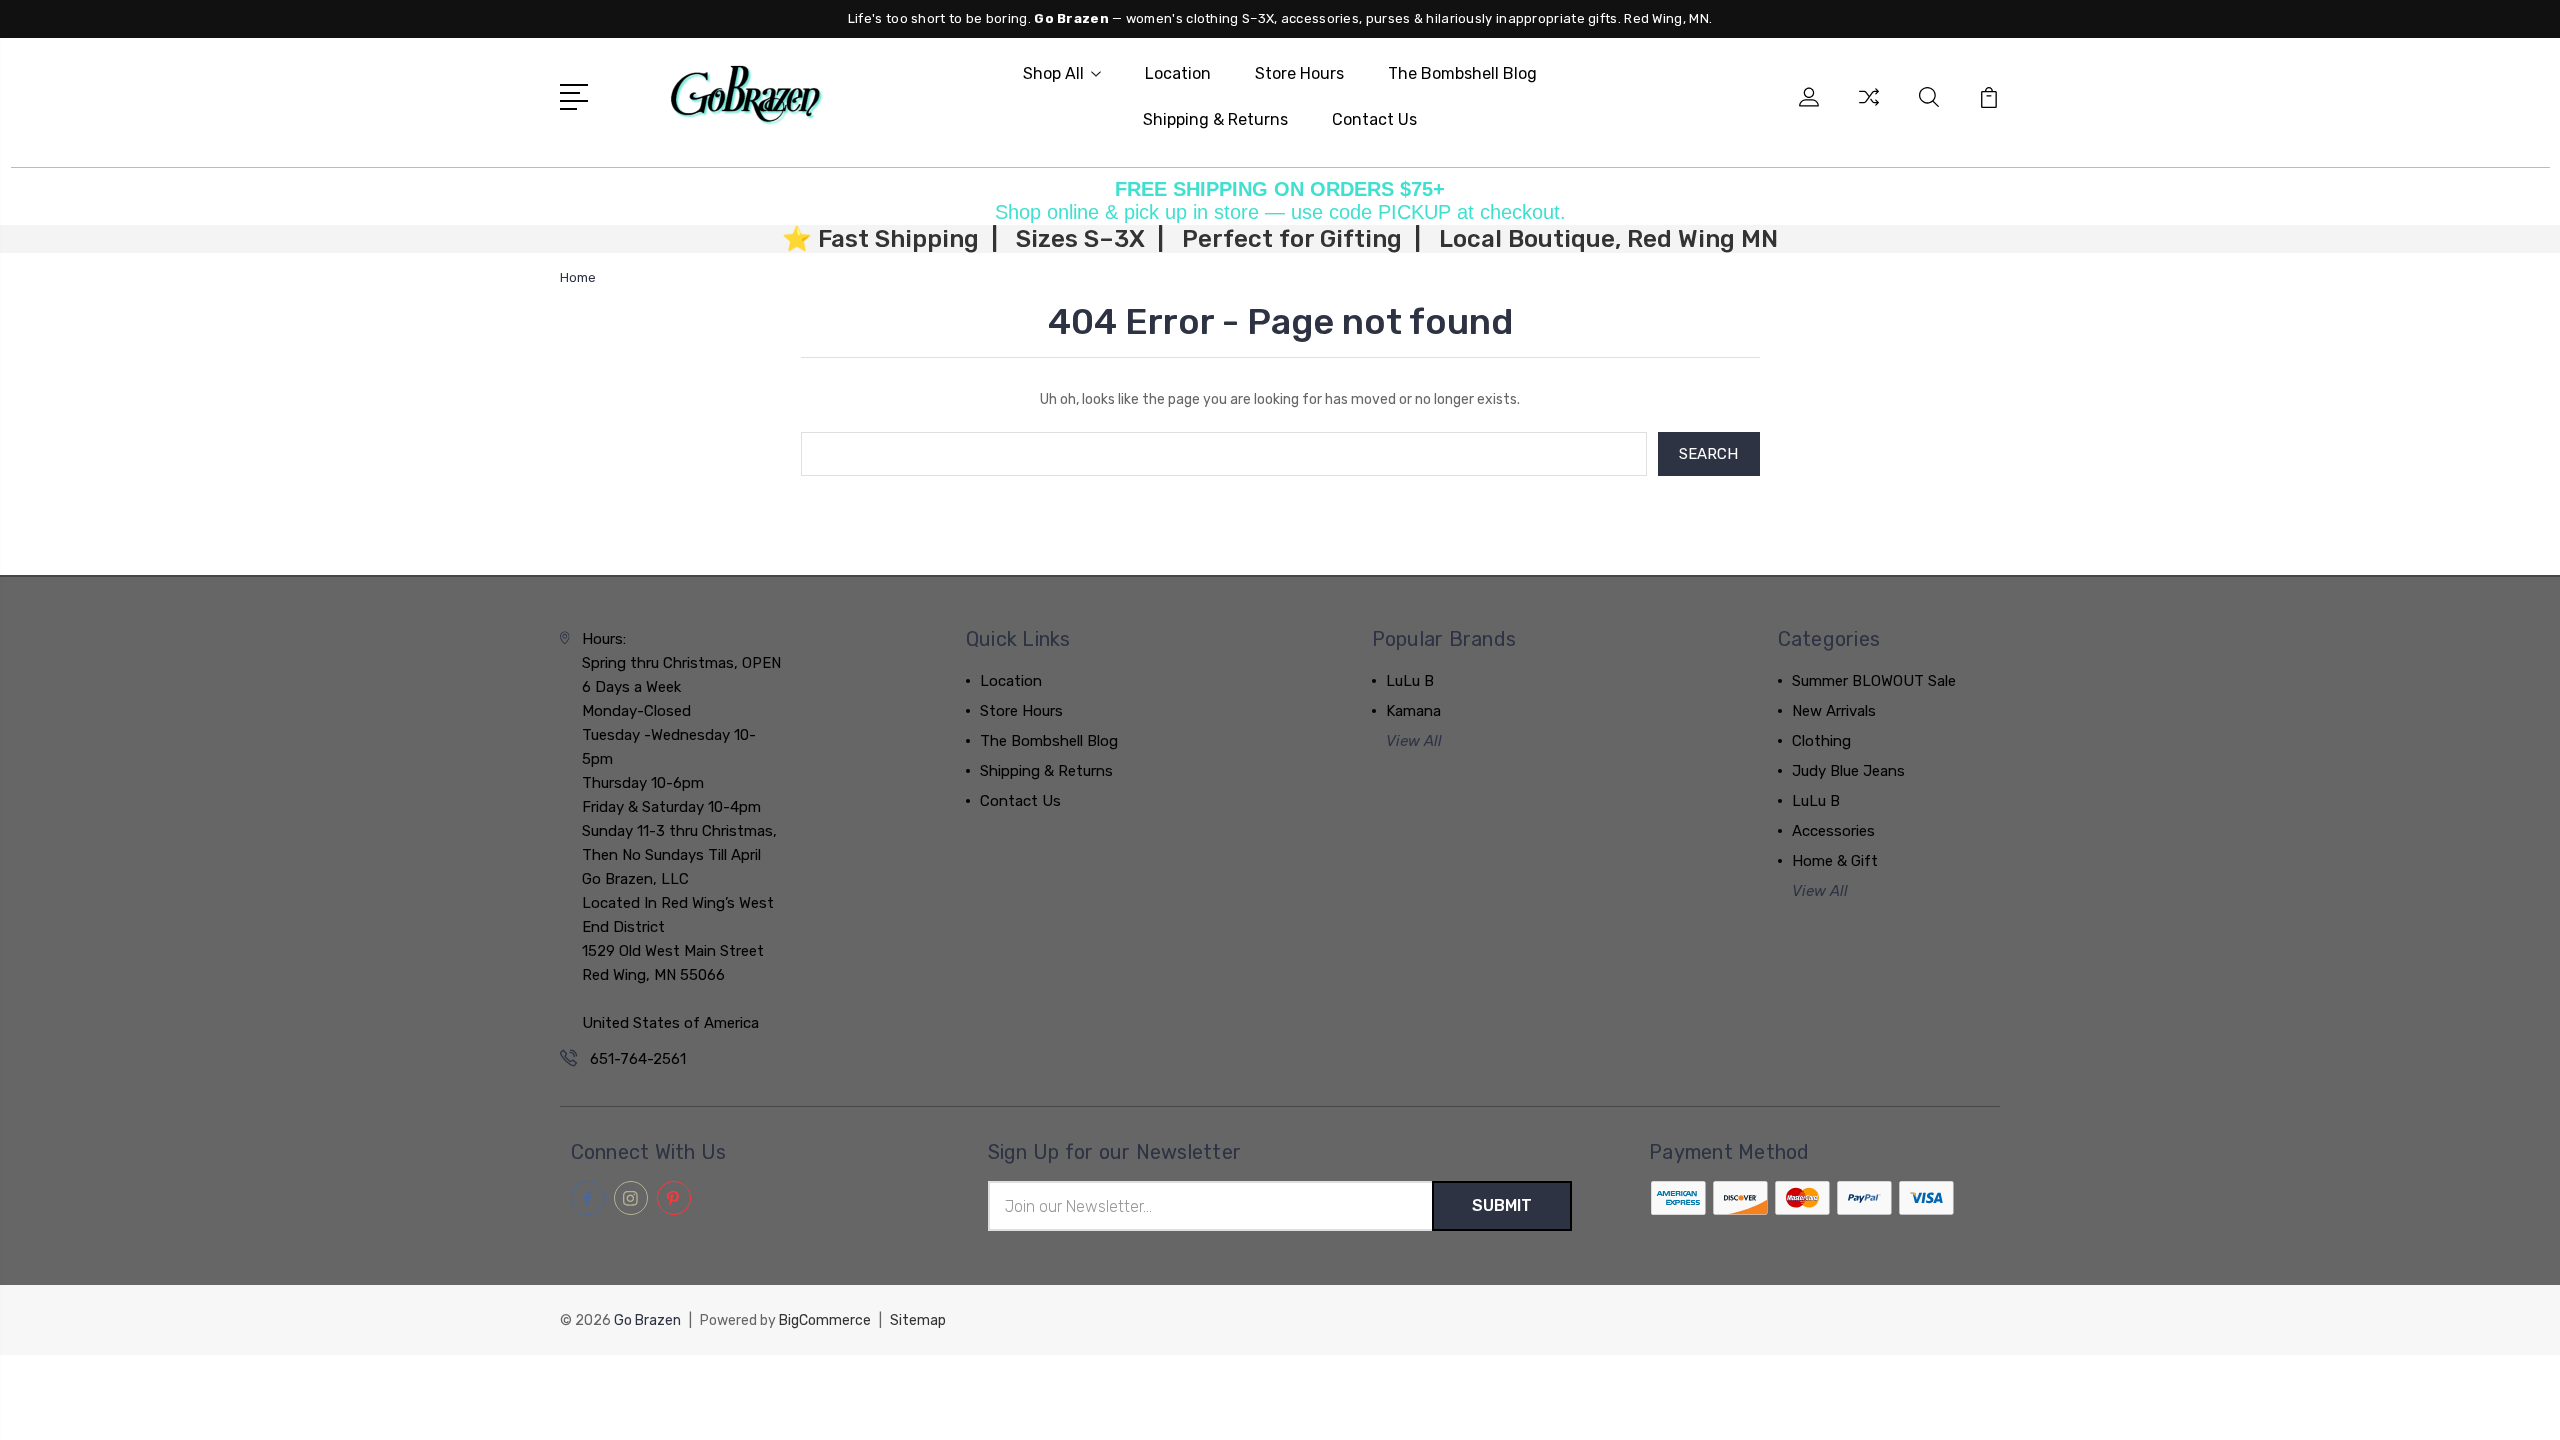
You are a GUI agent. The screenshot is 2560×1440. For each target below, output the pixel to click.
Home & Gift (1835, 861)
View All (1414, 741)
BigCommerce (825, 1320)
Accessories (1833, 831)
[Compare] (1869, 109)
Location (1178, 73)
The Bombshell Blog (1462, 73)
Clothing (1821, 741)
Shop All (1053, 73)
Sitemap (918, 1320)
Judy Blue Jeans (1848, 771)
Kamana (1413, 711)
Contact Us (1374, 119)
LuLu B (1410, 681)
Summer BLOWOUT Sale (1874, 681)
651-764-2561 (638, 1059)
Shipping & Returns (1215, 119)
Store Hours (1299, 73)
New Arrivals (1834, 711)
